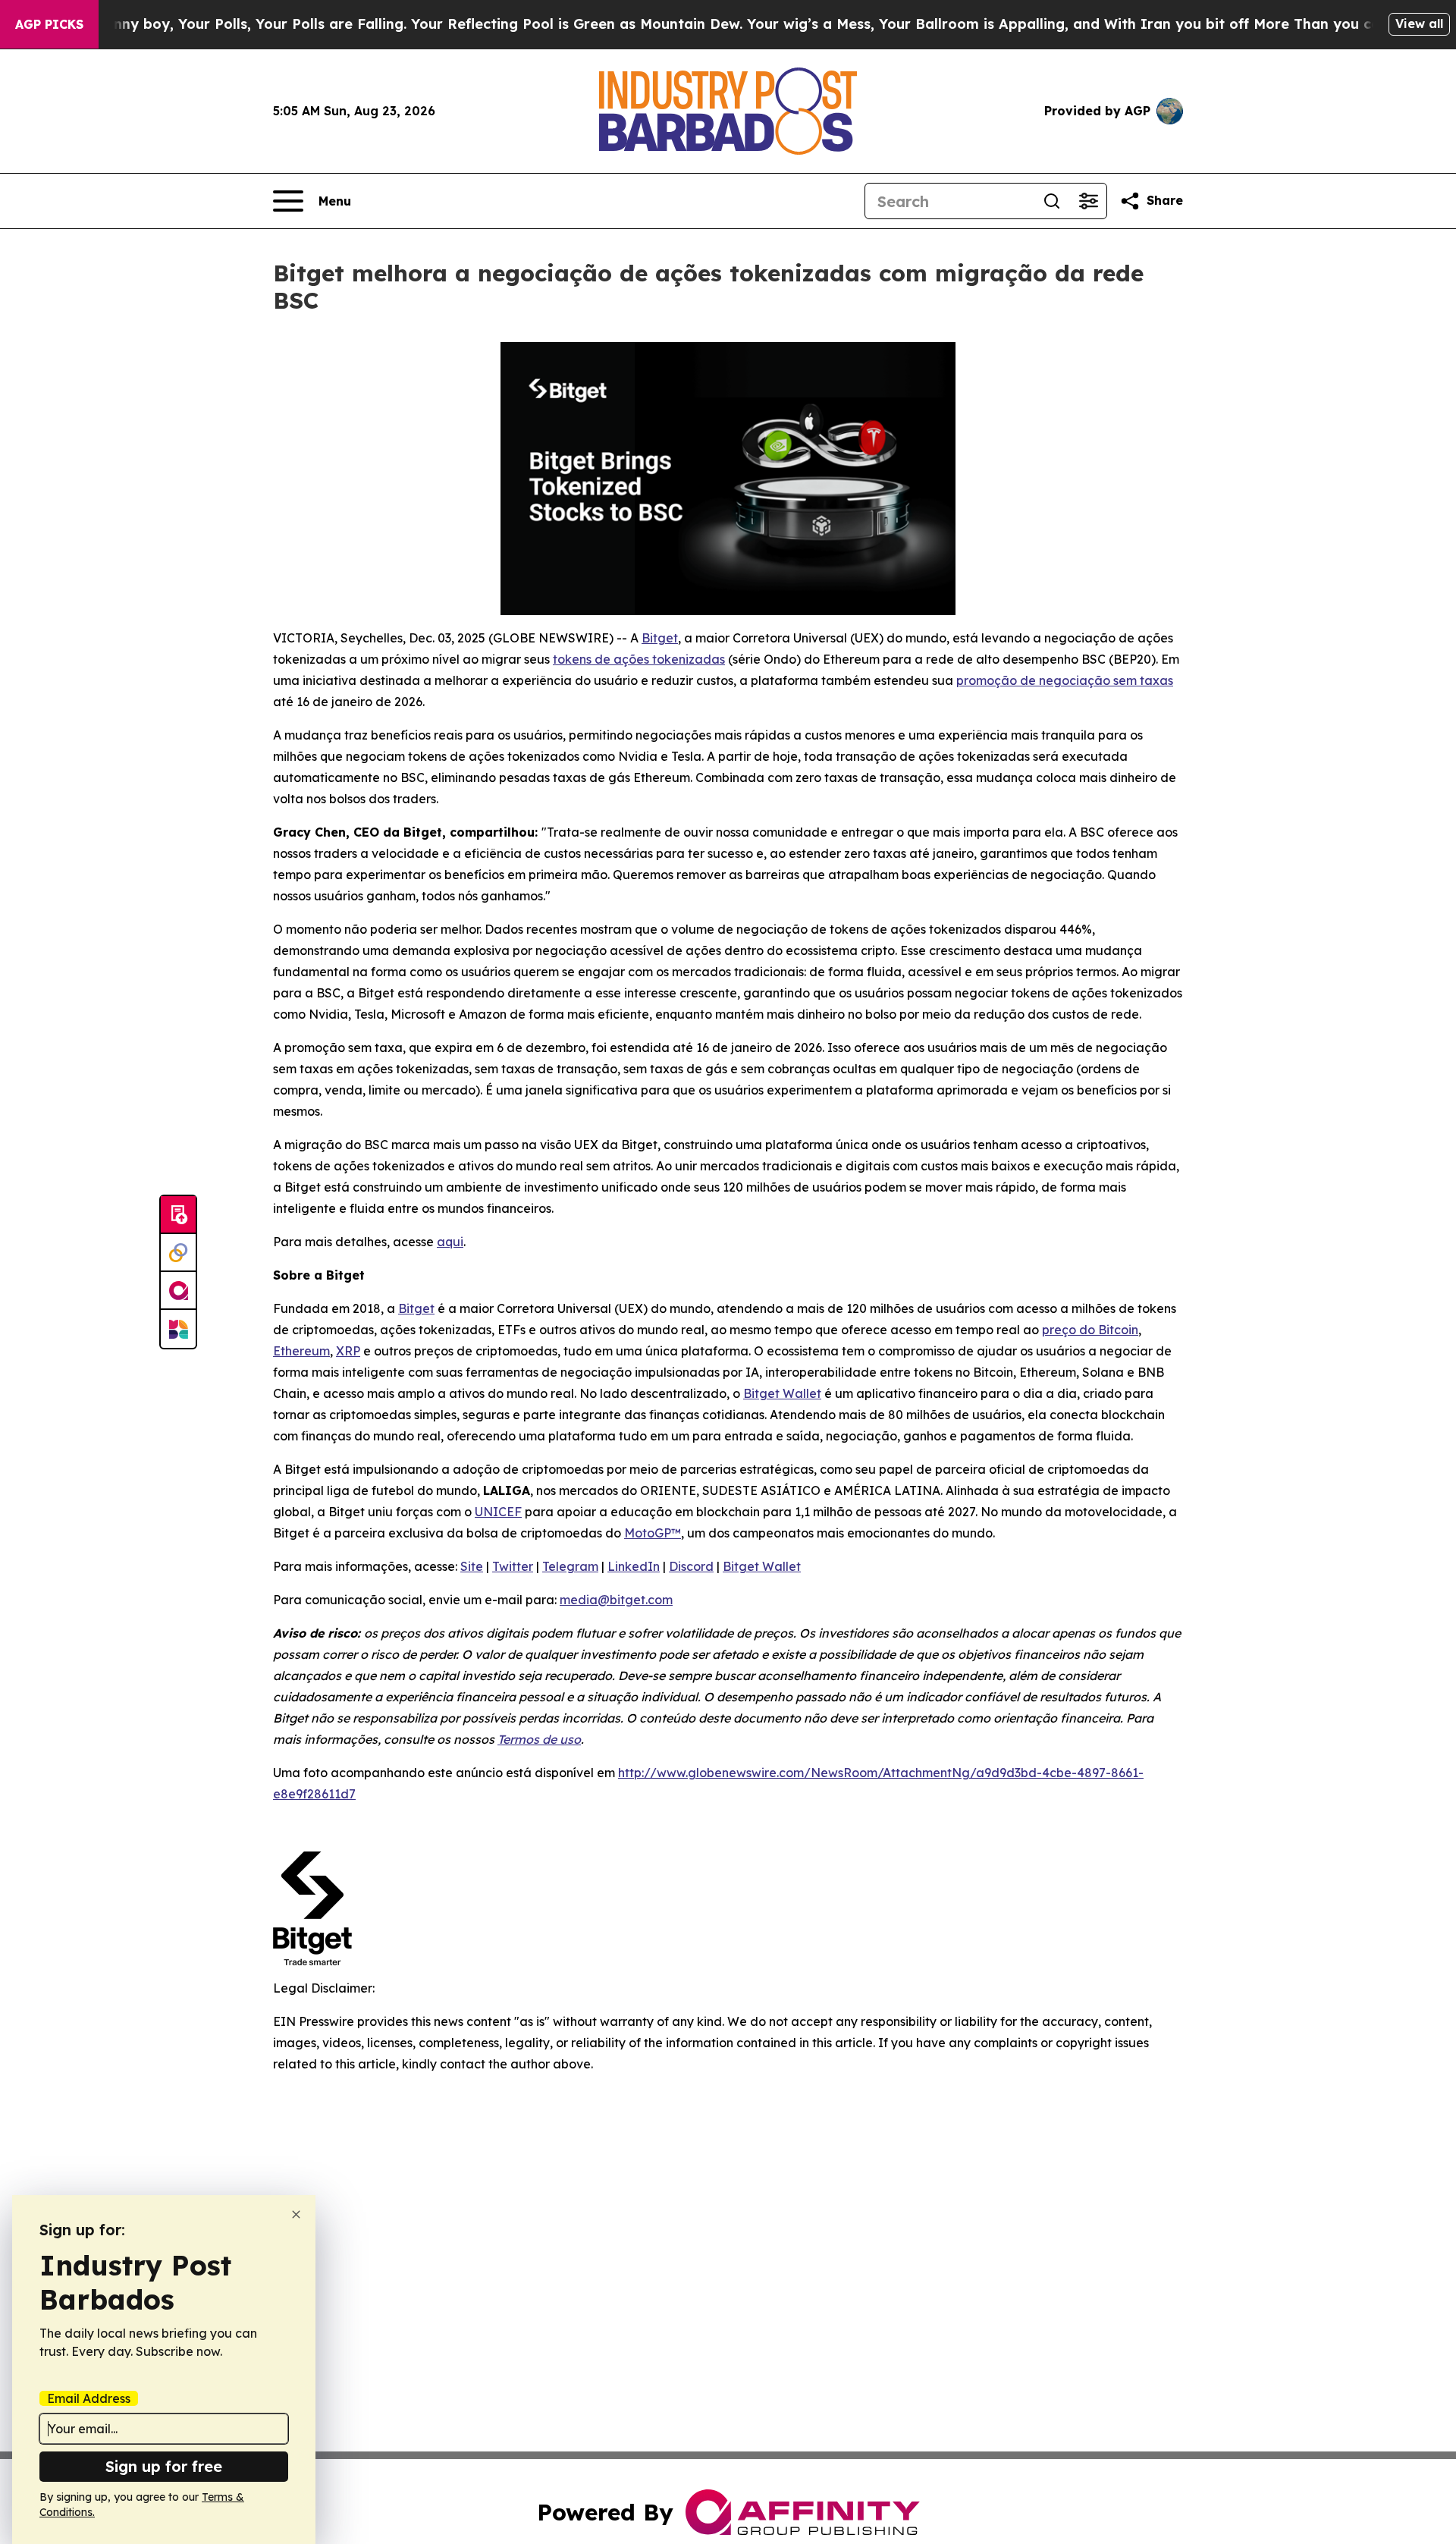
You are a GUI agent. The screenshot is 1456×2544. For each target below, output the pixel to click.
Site (472, 1566)
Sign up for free (164, 2466)
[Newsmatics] (178, 1329)
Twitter (513, 1566)
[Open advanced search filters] (1088, 201)
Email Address (89, 2398)
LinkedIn (634, 1566)
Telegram (570, 1566)
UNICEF (498, 1512)
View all (1419, 24)
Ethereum (301, 1351)
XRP (348, 1351)
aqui (450, 1242)
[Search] (1052, 201)
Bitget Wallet (782, 1393)
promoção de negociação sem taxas (1065, 680)
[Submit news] (178, 1215)
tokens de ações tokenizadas (639, 659)
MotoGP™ (653, 1533)
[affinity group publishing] (178, 1291)
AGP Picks (49, 24)
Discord (691, 1566)
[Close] (296, 2214)
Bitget (660, 638)
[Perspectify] (178, 1253)
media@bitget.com (616, 1600)
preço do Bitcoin (1090, 1330)
